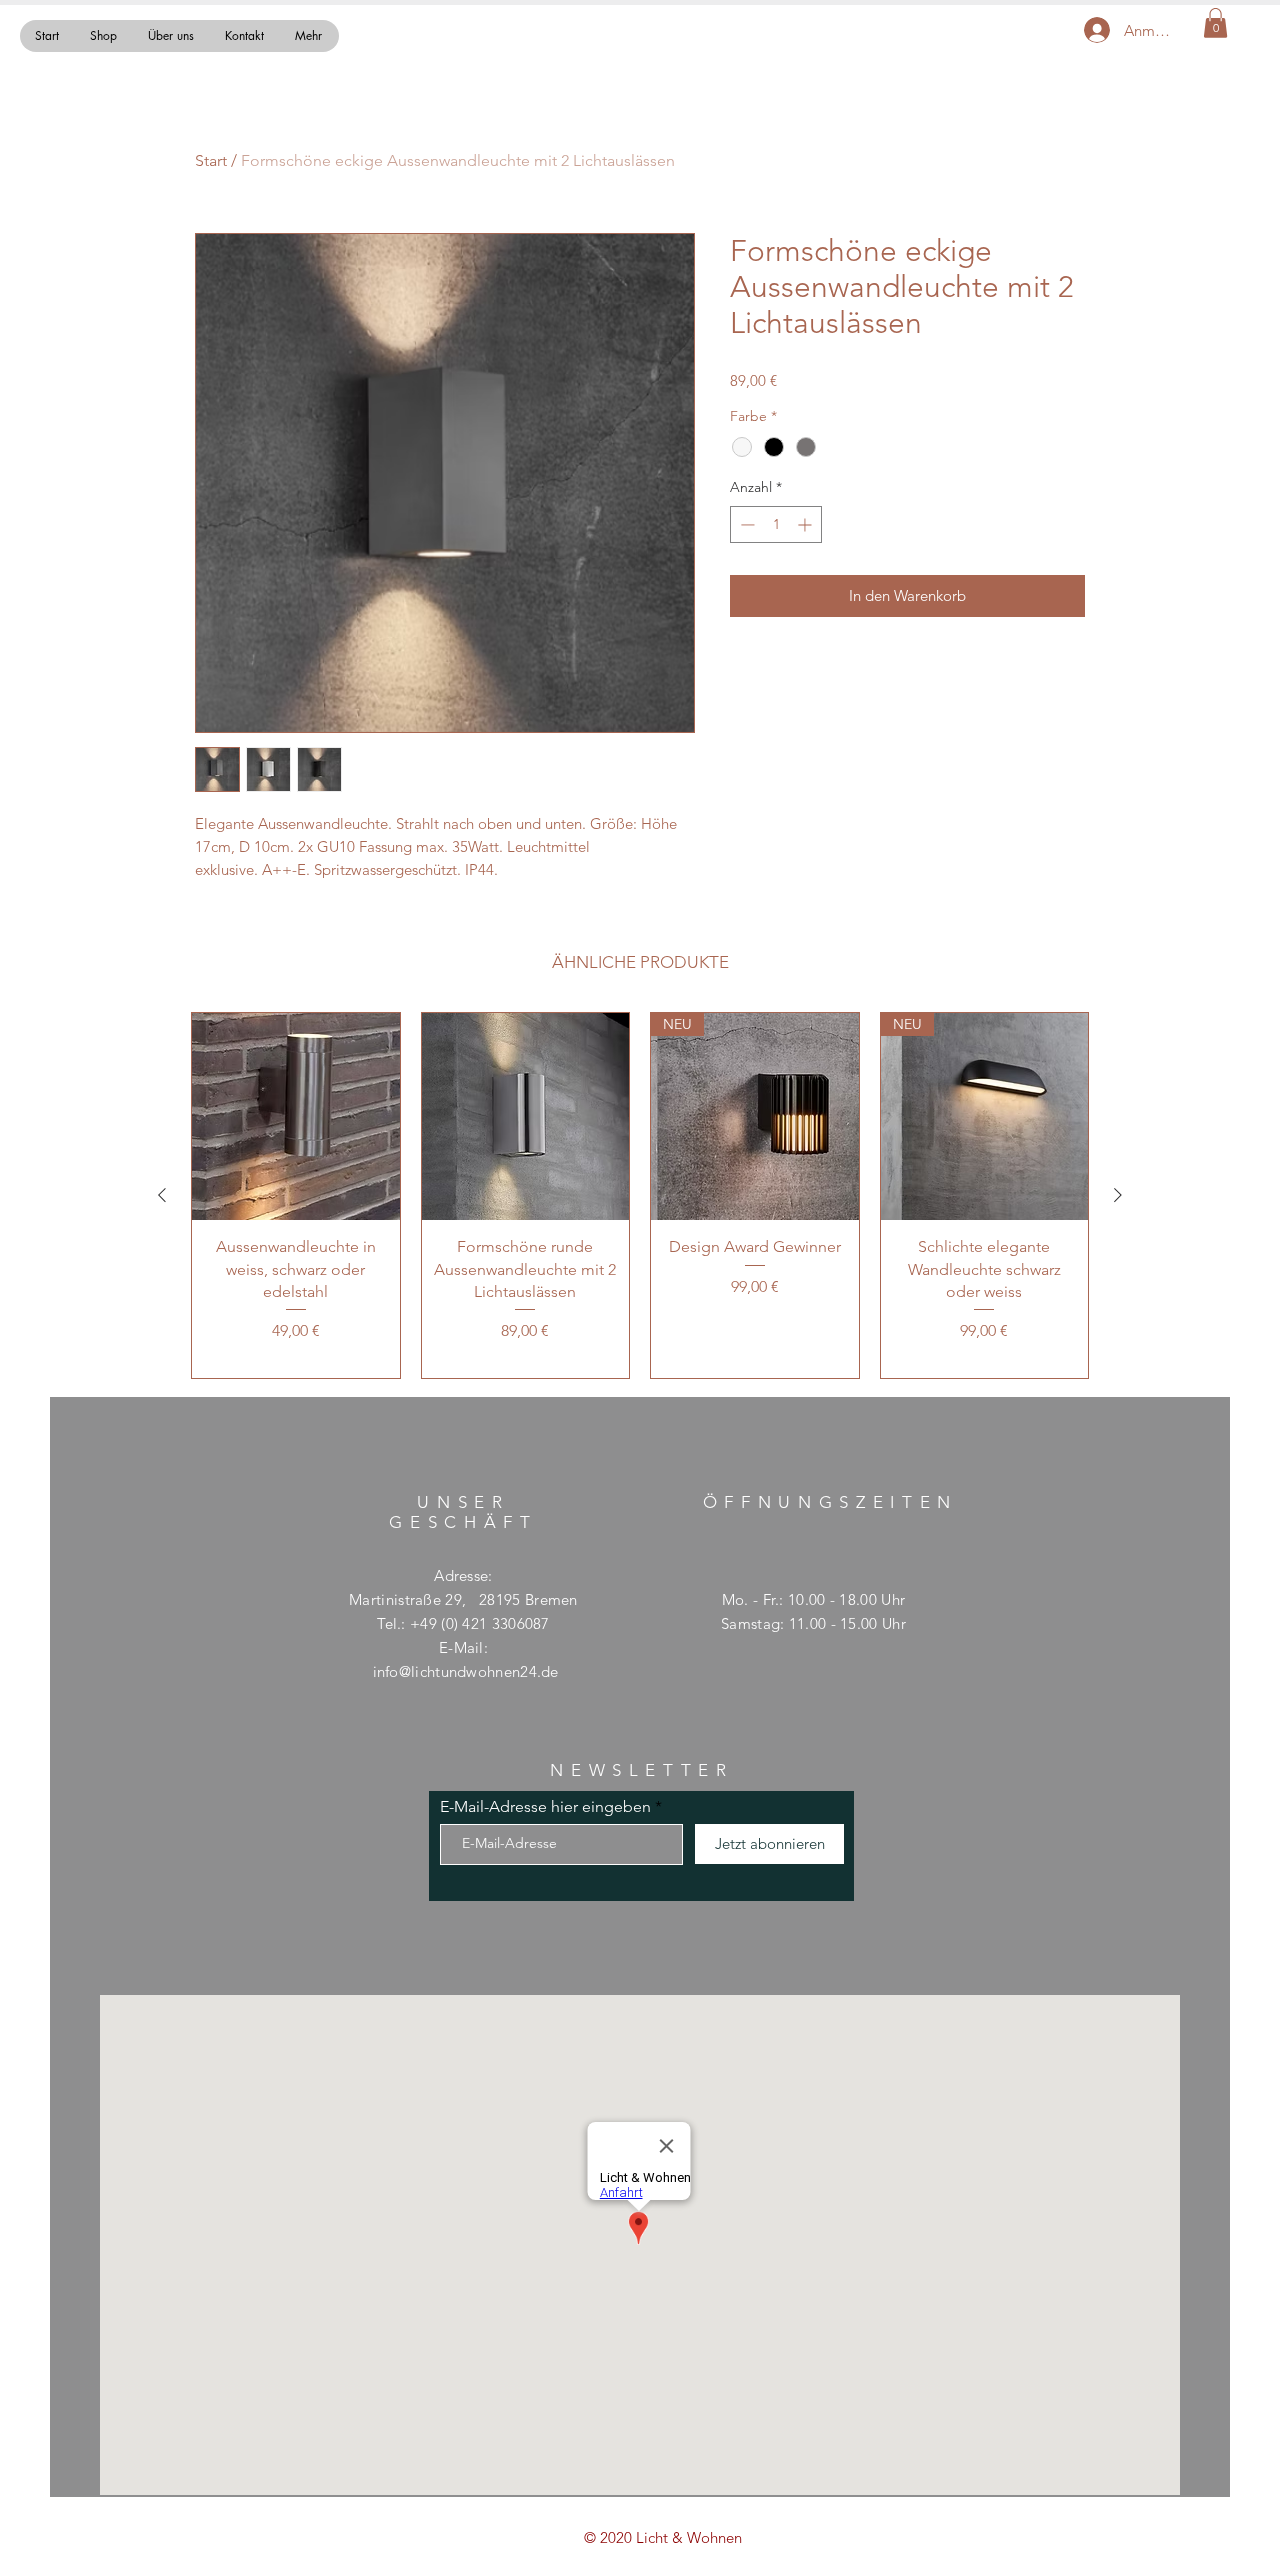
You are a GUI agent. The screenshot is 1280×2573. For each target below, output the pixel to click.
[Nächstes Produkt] (1118, 1195)
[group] (640, 1195)
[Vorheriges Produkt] (162, 1195)
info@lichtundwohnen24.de (466, 1671)
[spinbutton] (776, 524)
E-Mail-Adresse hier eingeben (545, 1807)
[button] (1215, 23)
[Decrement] (745, 524)
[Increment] (806, 524)
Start (211, 160)
